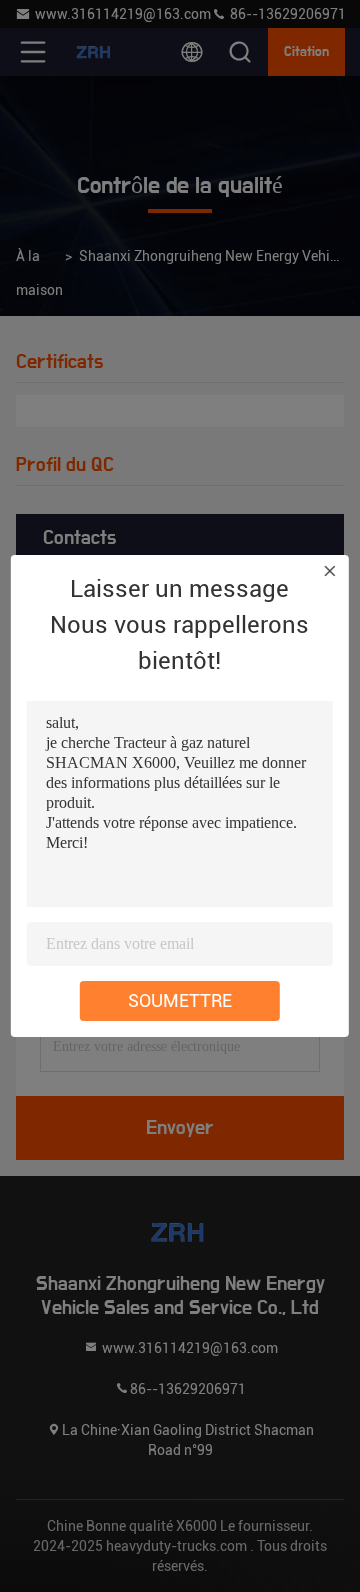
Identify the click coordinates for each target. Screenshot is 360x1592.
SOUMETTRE (180, 1000)
